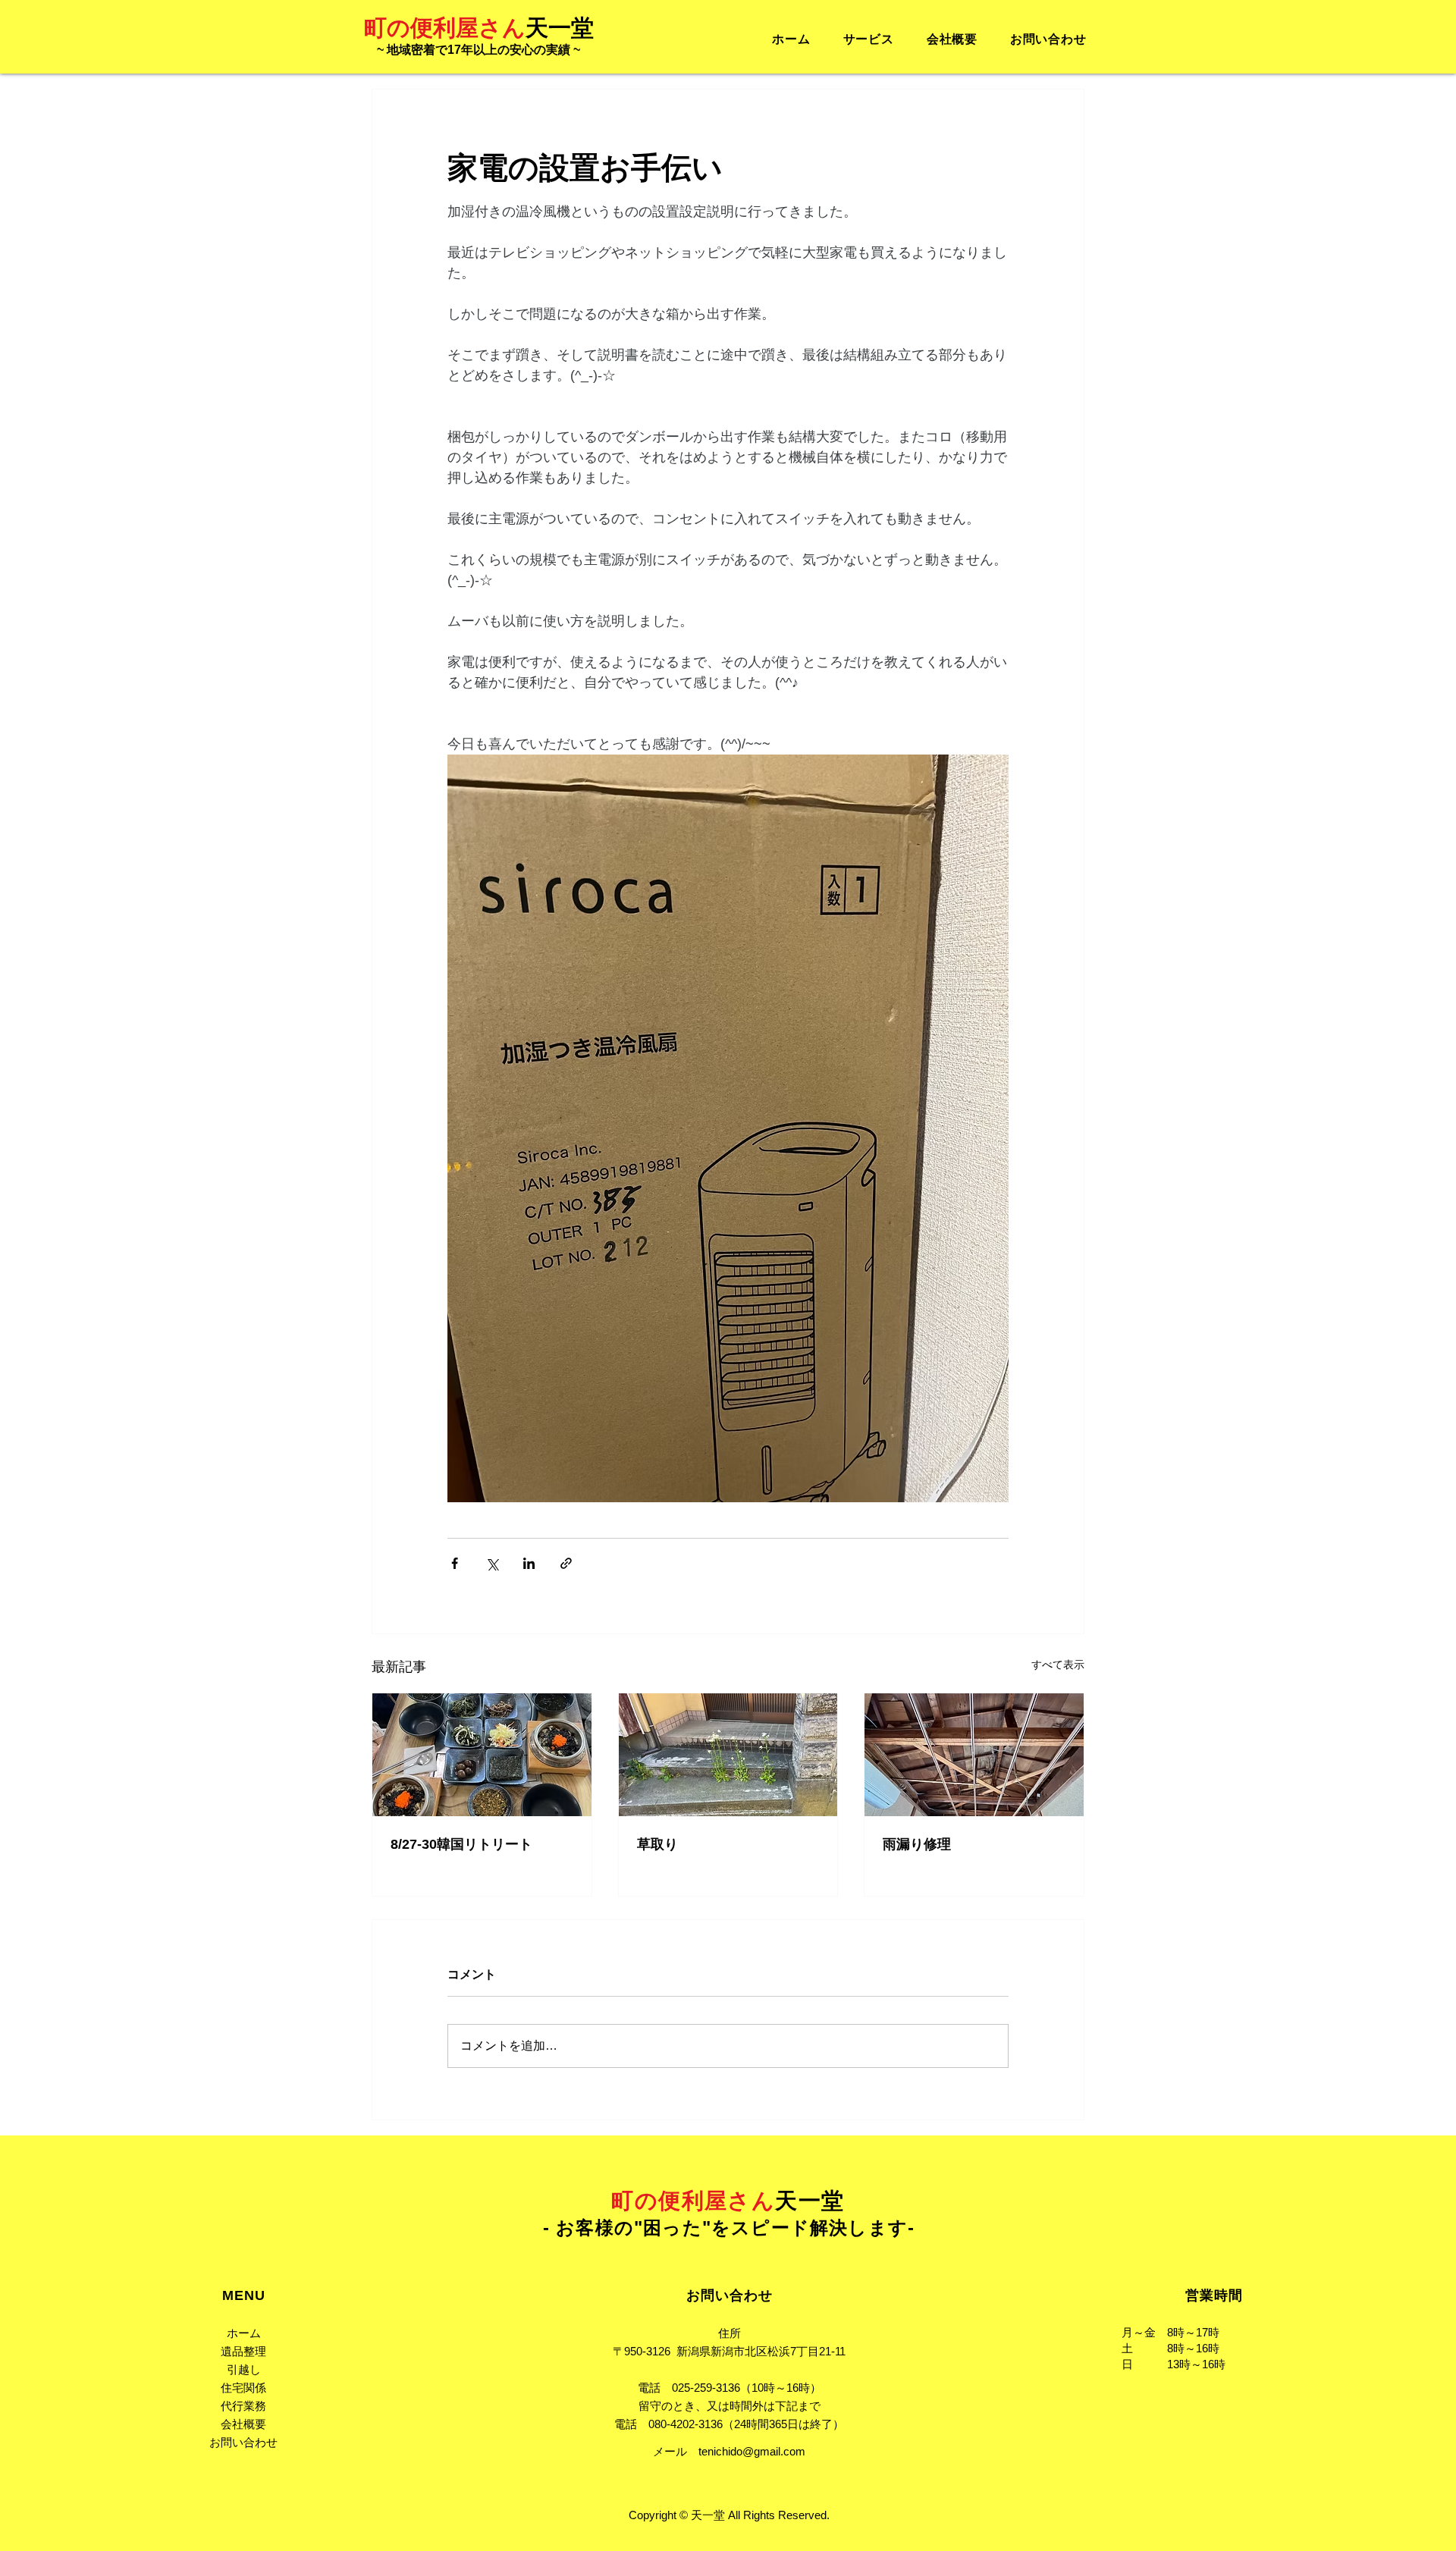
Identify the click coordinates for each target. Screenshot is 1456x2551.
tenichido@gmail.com (752, 2451)
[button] (868, 40)
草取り (657, 1844)
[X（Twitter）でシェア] (492, 1563)
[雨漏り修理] (974, 1755)
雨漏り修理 (917, 1844)
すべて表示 (1058, 1665)
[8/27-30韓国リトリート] (482, 1755)
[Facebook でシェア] (455, 1563)
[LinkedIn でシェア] (529, 1563)
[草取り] (728, 1755)
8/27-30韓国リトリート (461, 1844)
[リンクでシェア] (566, 1563)
